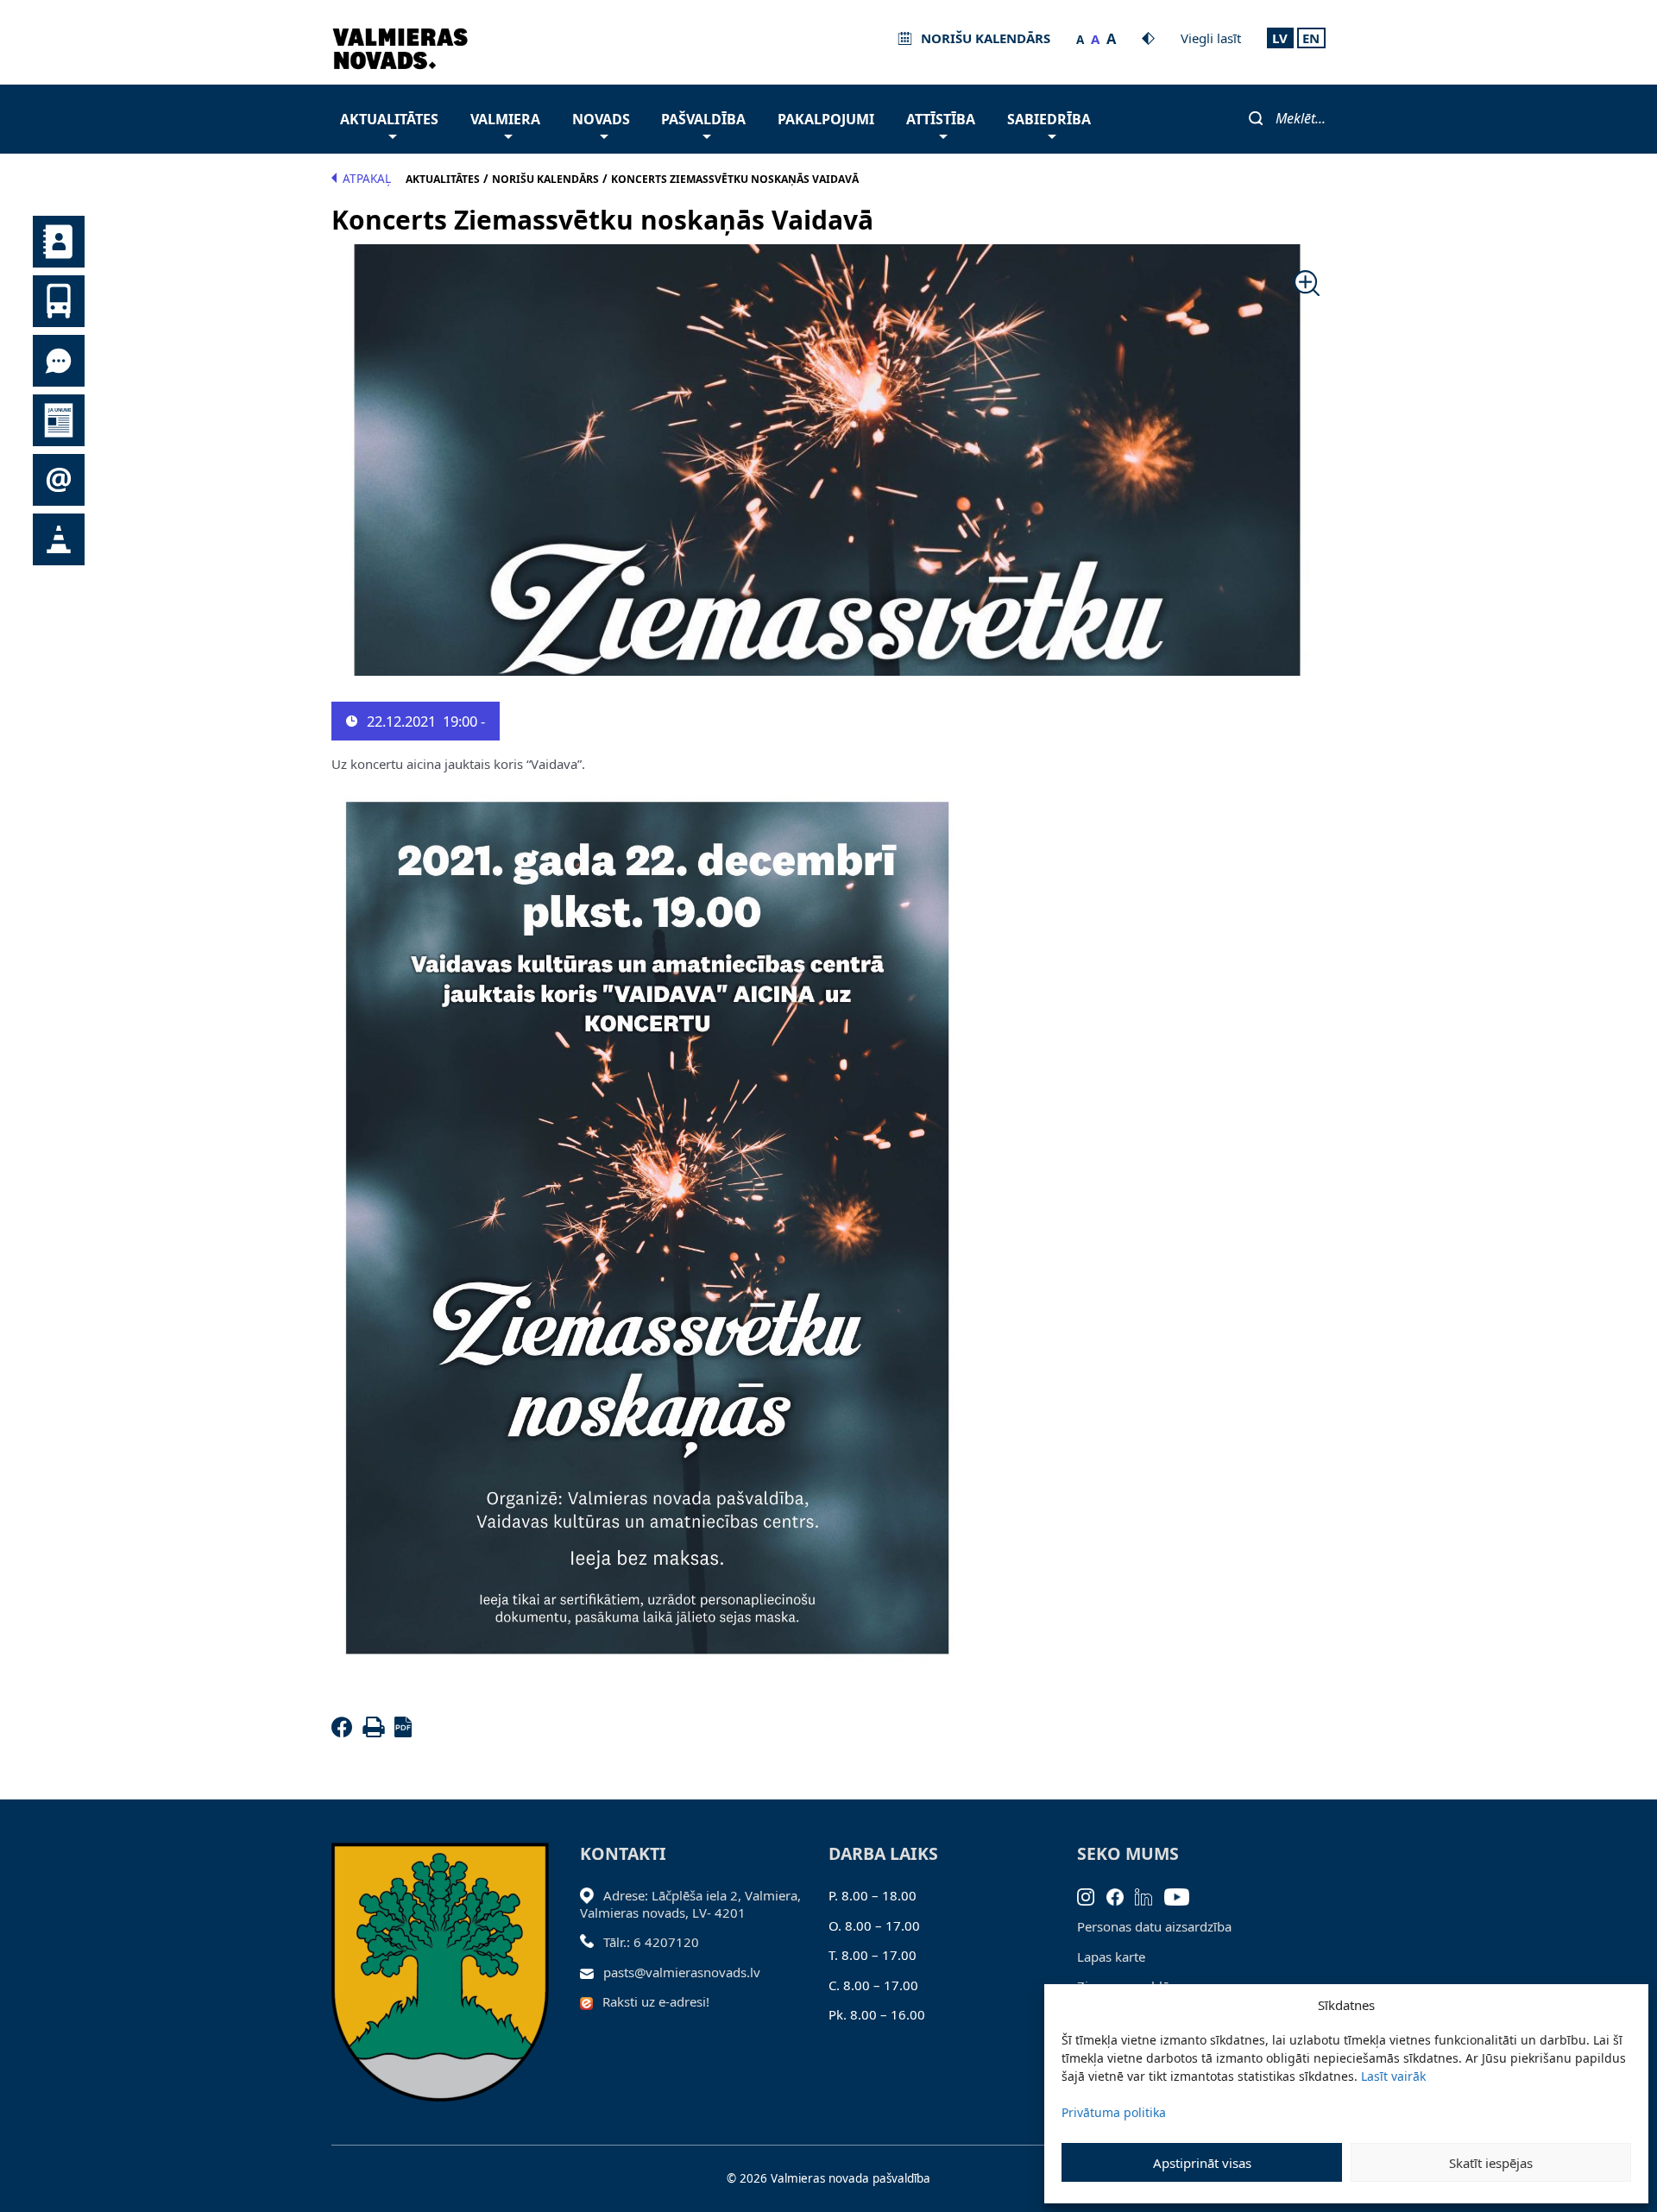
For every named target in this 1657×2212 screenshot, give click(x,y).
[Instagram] (1092, 1895)
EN (1311, 38)
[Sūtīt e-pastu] (592, 1972)
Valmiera (505, 119)
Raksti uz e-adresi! (656, 2001)
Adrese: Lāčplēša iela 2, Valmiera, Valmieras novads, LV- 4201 (690, 1904)
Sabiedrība (1049, 119)
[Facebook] (345, 1732)
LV (1280, 38)
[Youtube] (1183, 1895)
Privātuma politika (1114, 2112)
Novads (601, 119)
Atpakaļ (367, 179)
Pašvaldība (703, 119)
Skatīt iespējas (1491, 2163)
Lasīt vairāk (1393, 2076)
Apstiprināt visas (1202, 2163)
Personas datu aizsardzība (1154, 1926)
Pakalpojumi (826, 119)
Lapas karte (1111, 1957)
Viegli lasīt (1211, 38)
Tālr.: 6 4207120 (651, 1942)
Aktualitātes (389, 119)
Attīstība (941, 119)
